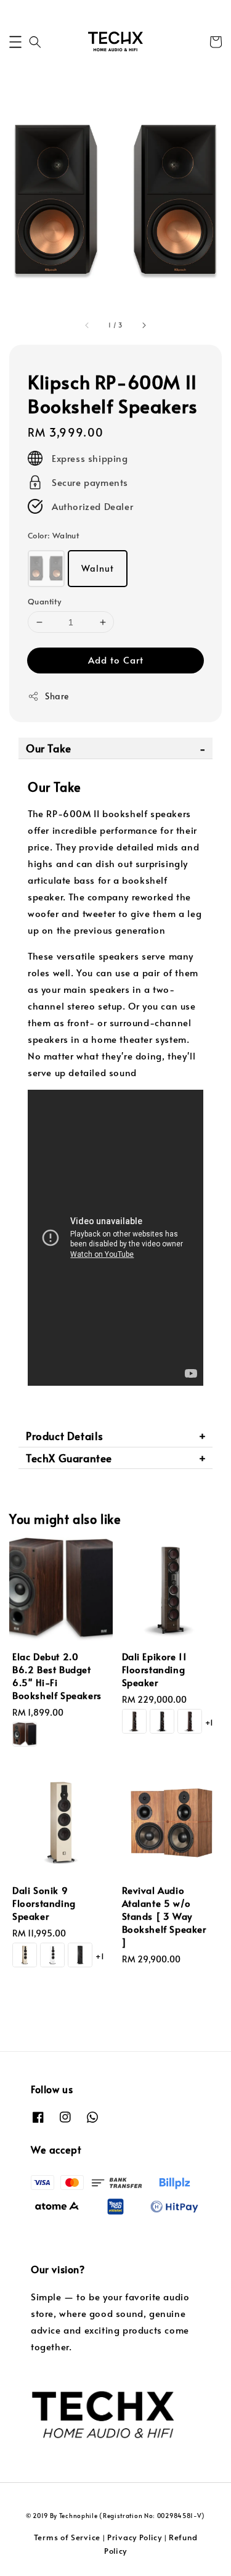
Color (53, 535)
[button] (15, 42)
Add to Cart (116, 660)
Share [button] (57, 696)
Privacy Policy (135, 2537)
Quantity (44, 601)
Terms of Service (67, 2537)
